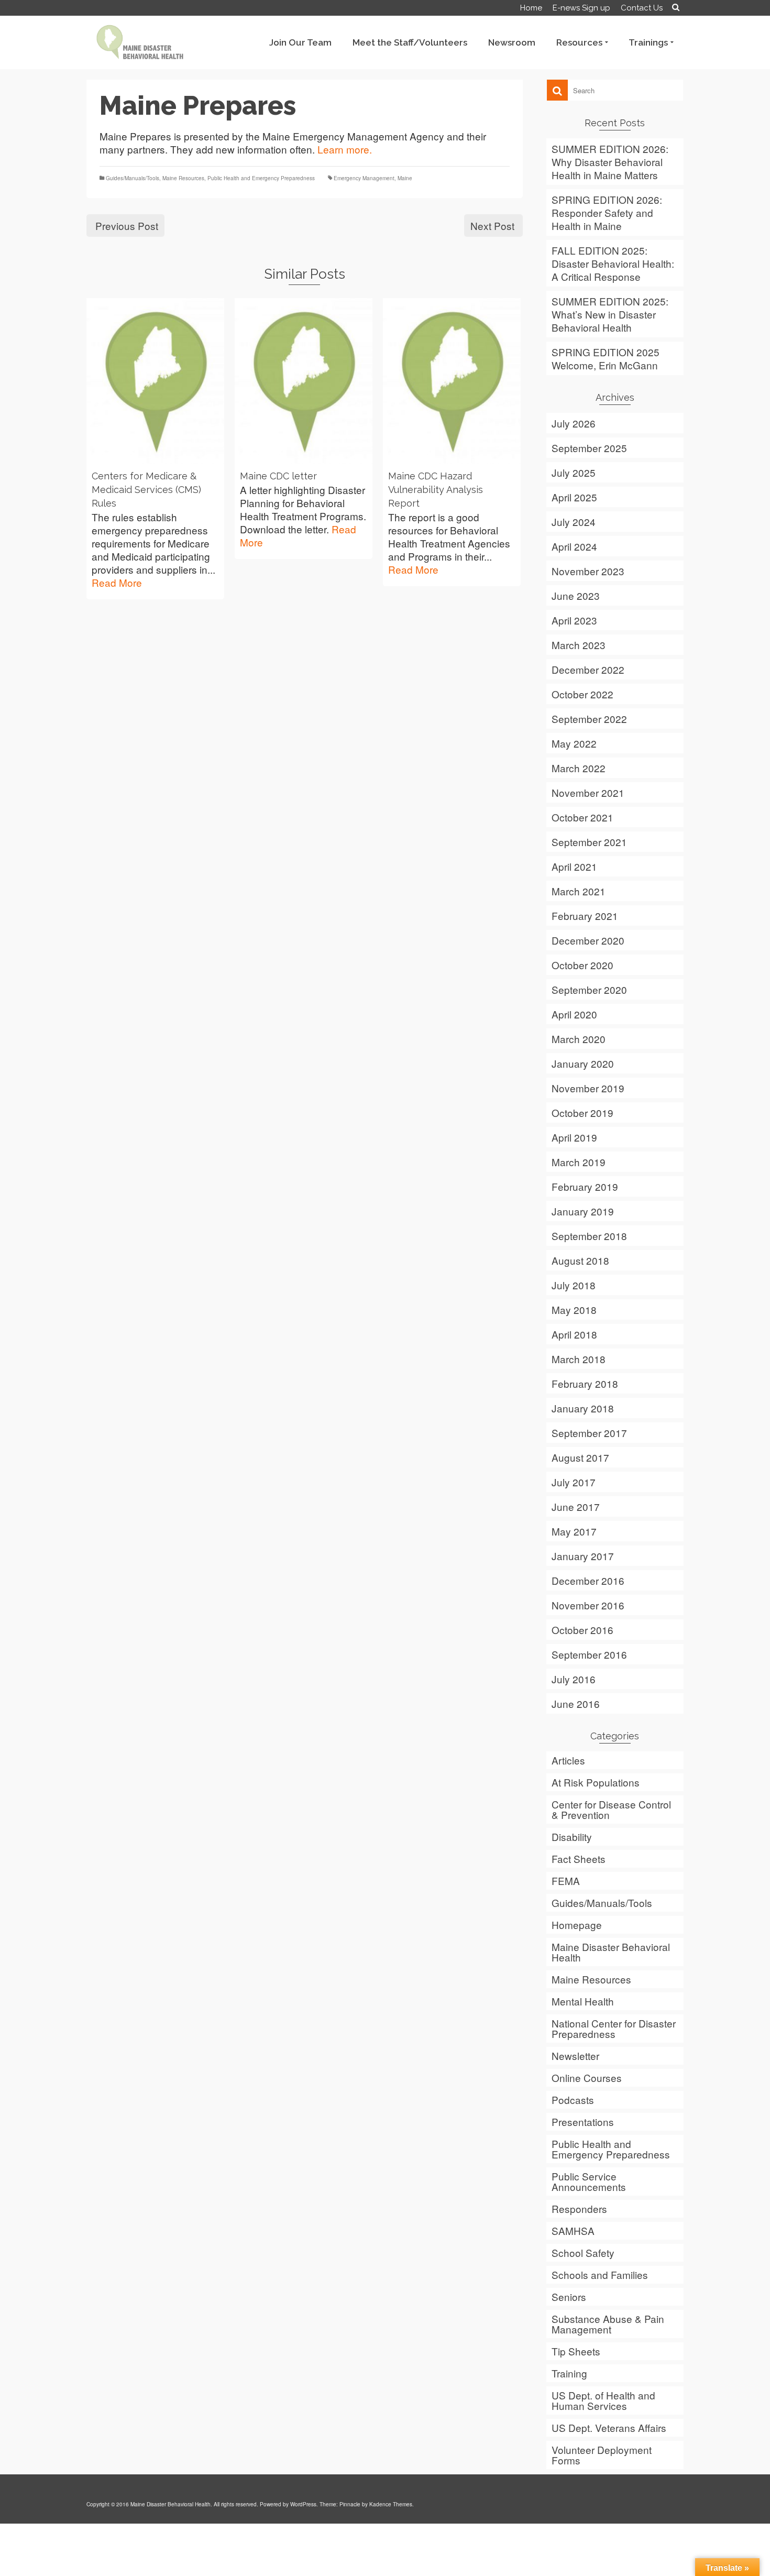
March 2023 (579, 645)
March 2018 (579, 1359)
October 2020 (582, 965)
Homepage (577, 1925)
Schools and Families (600, 2274)
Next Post (492, 226)
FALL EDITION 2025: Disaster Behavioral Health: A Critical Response (613, 263)
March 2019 (579, 1162)
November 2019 (588, 1088)
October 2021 (582, 817)
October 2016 (582, 1630)
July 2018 (574, 1285)
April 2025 (574, 497)
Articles (568, 1760)
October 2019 (582, 1112)
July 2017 (574, 1482)
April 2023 (574, 620)
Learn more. (345, 149)
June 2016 (576, 1703)
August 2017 (580, 1457)
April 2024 (574, 546)
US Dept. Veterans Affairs (609, 2427)
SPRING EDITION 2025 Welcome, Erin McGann (606, 358)
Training (569, 2373)
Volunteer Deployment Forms (602, 2455)
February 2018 (585, 1383)
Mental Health (583, 2001)
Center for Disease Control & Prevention (611, 1809)
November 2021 (588, 792)
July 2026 (574, 423)
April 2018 (574, 1334)
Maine (405, 178)
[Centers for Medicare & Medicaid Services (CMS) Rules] (155, 381)
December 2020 (588, 940)
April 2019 (574, 1137)
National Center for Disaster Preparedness (614, 2028)
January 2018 (583, 1408)
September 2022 (589, 719)
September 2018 (589, 1236)
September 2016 (589, 1654)
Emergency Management (364, 178)
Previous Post (127, 226)
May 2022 (574, 743)
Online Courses (587, 2078)
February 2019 (585, 1186)
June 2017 (576, 1506)
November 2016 (588, 1605)
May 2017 (574, 1531)
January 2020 (583, 1063)
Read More (117, 582)
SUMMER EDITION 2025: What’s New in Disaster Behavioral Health (610, 314)
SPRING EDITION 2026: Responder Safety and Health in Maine (607, 212)
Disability (572, 1837)
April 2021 (574, 866)
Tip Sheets (576, 2351)
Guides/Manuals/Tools (133, 178)
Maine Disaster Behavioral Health (611, 1952)
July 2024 (574, 522)
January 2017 (583, 1556)
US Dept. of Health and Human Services (603, 2400)
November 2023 (588, 571)
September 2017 (589, 1433)
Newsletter (575, 2056)
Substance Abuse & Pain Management (608, 2324)
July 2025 (574, 472)
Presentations (583, 2122)
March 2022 (579, 768)
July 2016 (574, 1679)
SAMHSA (573, 2230)
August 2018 (580, 1260)
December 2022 (588, 669)
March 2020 (579, 1039)
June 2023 (576, 595)
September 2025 (589, 448)
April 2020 (574, 1014)
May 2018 (574, 1309)
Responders (579, 2208)
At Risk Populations (596, 1782)
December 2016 (588, 1580)
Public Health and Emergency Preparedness (261, 178)
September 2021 (589, 842)
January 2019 (583, 1211)
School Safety (583, 2252)
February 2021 (585, 916)
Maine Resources (183, 178)
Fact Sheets (579, 1859)
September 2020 (589, 989)
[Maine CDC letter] (304, 381)
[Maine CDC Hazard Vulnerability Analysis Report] (452, 381)
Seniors (569, 2297)
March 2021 (579, 891)
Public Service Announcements (589, 2181)
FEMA (566, 1881)
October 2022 (582, 694)
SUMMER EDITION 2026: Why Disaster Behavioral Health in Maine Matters (610, 162)
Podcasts (573, 2100)
